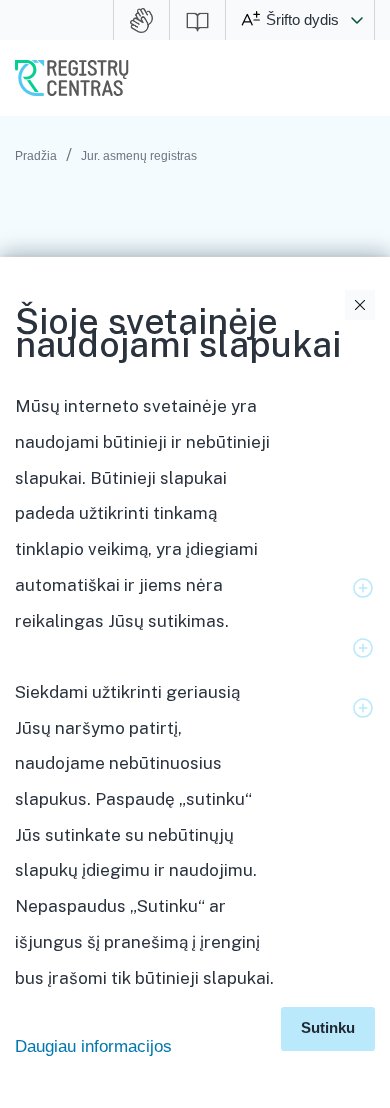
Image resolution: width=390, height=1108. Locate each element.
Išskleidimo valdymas (363, 588)
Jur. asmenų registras (139, 156)
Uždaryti (360, 305)
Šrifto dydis (302, 19)
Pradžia (36, 156)
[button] (357, 20)
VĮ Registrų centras (72, 78)
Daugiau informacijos (93, 1046)
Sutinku (328, 1027)
